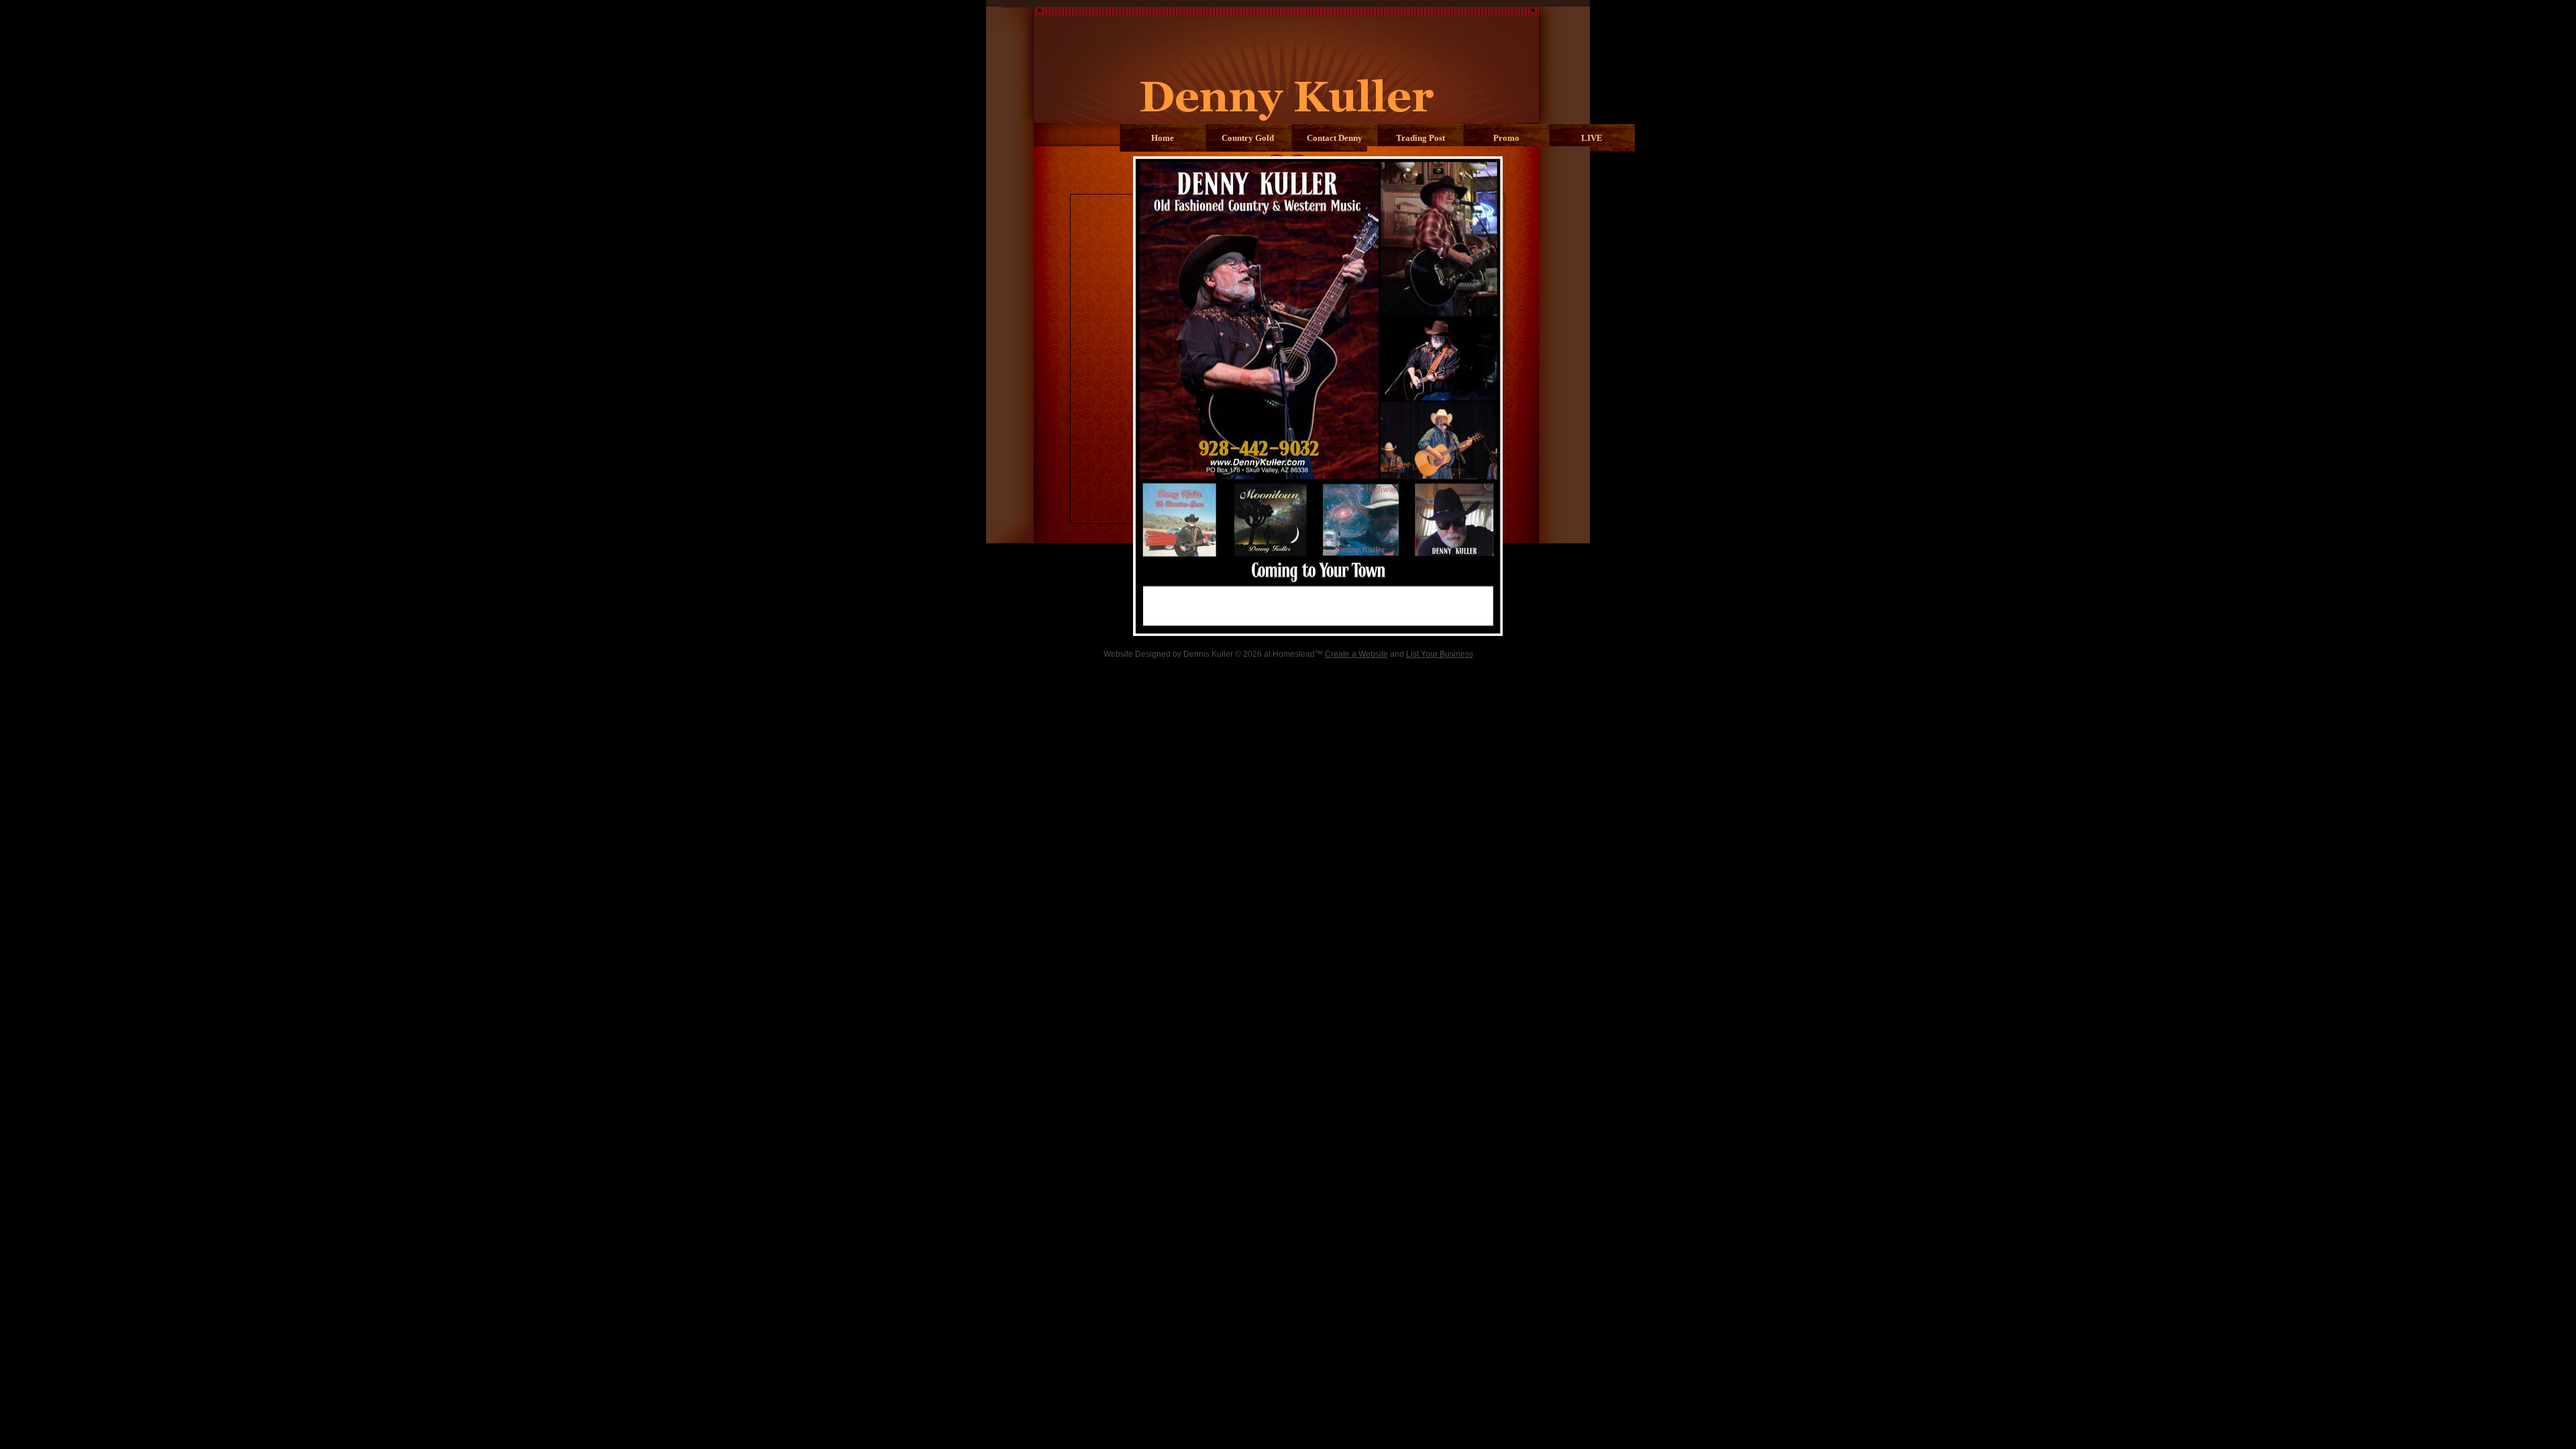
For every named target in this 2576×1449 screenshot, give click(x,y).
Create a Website (1356, 654)
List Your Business (1440, 654)
